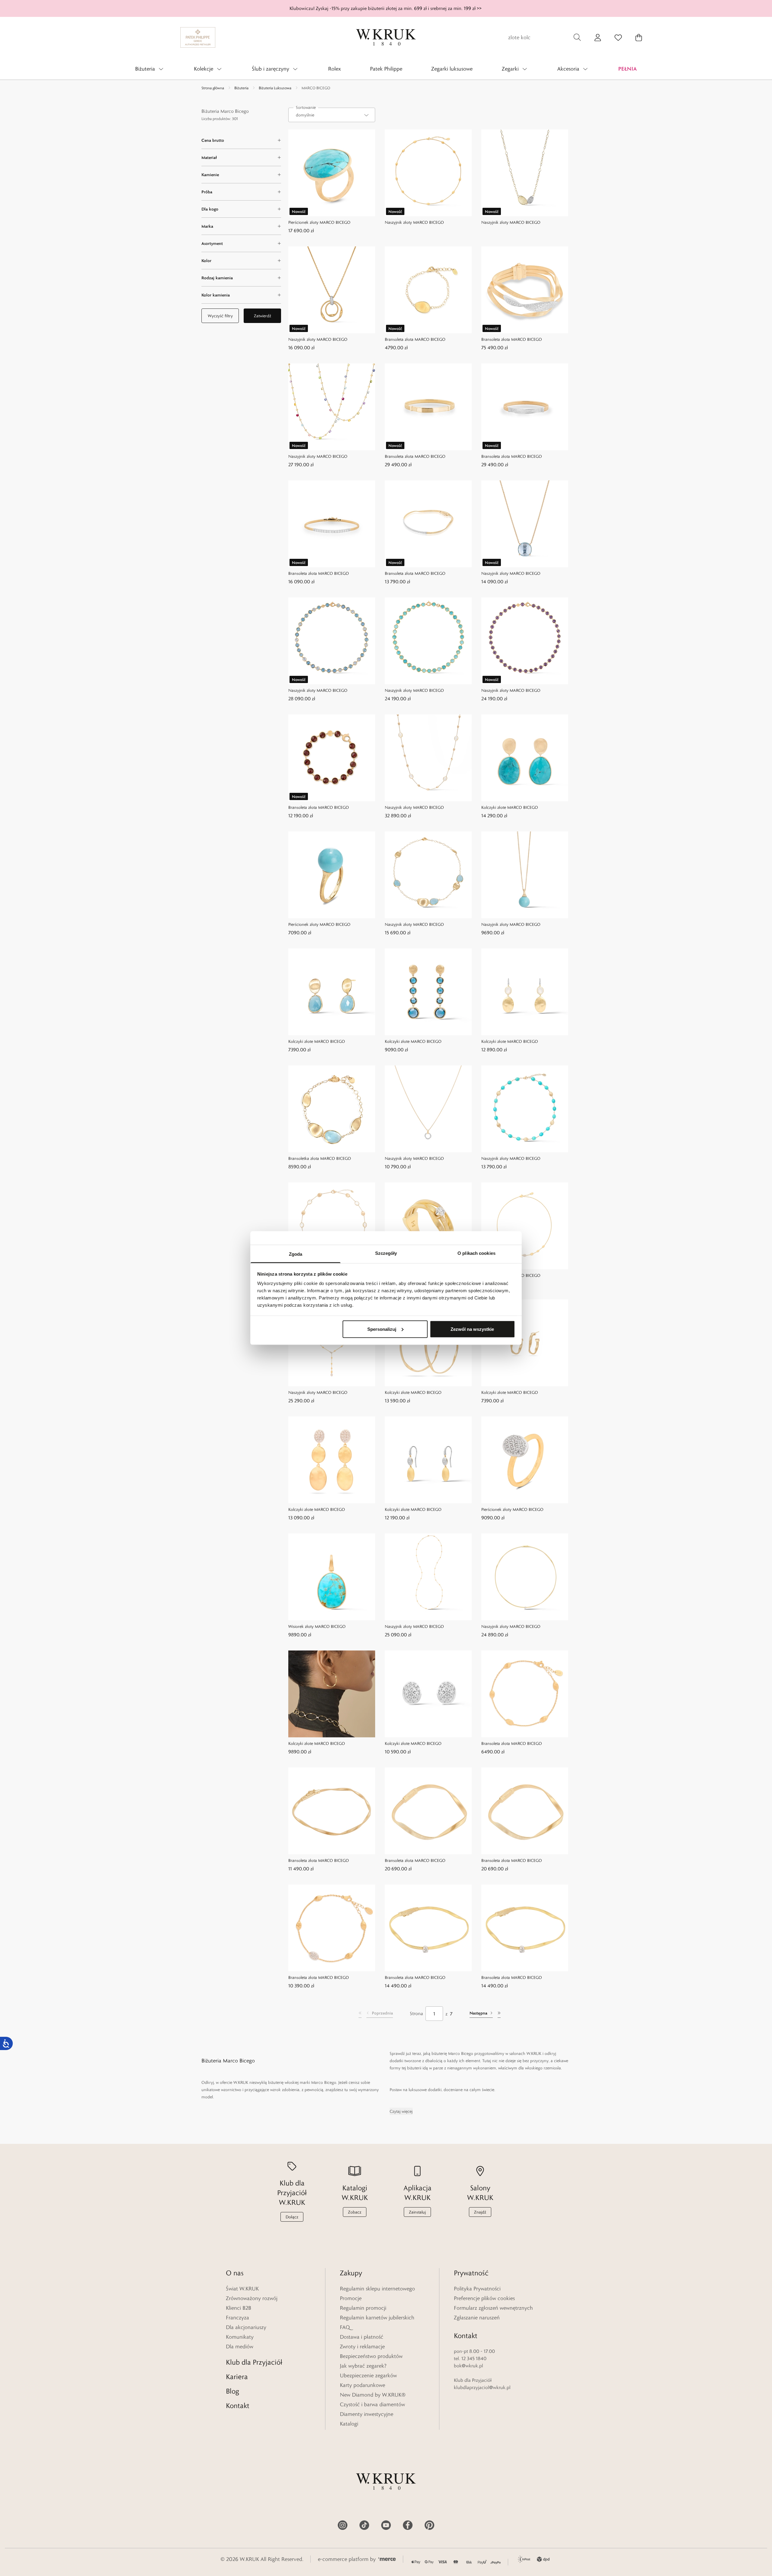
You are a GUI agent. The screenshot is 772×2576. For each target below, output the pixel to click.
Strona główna (213, 88)
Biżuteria (241, 88)
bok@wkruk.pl (468, 2366)
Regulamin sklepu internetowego (377, 2289)
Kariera (237, 2377)
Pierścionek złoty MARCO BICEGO (319, 222)
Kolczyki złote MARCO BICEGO (510, 807)
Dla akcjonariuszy (246, 2327)
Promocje (351, 2298)
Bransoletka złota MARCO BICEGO (320, 1158)
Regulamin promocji (363, 2308)
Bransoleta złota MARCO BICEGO (415, 339)
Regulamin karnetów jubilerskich (377, 2318)
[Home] (386, 37)
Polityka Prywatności (477, 2289)
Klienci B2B (239, 2308)
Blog (233, 2391)
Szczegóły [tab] (386, 1253)
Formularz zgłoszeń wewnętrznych (493, 2308)
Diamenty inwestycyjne (367, 2414)
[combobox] (332, 115)
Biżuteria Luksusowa (275, 88)
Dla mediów (240, 2347)
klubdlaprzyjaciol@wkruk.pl (482, 2387)
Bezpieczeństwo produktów (371, 2356)
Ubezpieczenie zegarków (368, 2375)
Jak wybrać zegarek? (363, 2366)
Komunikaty (240, 2337)
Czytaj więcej (401, 2111)
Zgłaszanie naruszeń (477, 2318)
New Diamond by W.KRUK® (373, 2395)
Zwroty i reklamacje (362, 2347)
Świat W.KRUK (242, 2289)
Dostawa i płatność (362, 2337)
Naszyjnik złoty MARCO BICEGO (414, 222)
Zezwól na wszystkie (472, 1329)
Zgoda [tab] (296, 1254)
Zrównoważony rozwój (252, 2298)
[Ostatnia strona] (499, 2014)
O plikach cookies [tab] (476, 1253)
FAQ (345, 2327)
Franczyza (237, 2318)
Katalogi (349, 2424)
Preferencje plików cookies (484, 2298)
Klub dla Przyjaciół (254, 2362)
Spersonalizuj (382, 1329)
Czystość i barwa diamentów (372, 2404)
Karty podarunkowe (362, 2385)
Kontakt (238, 2405)
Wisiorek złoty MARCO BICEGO (317, 1626)
